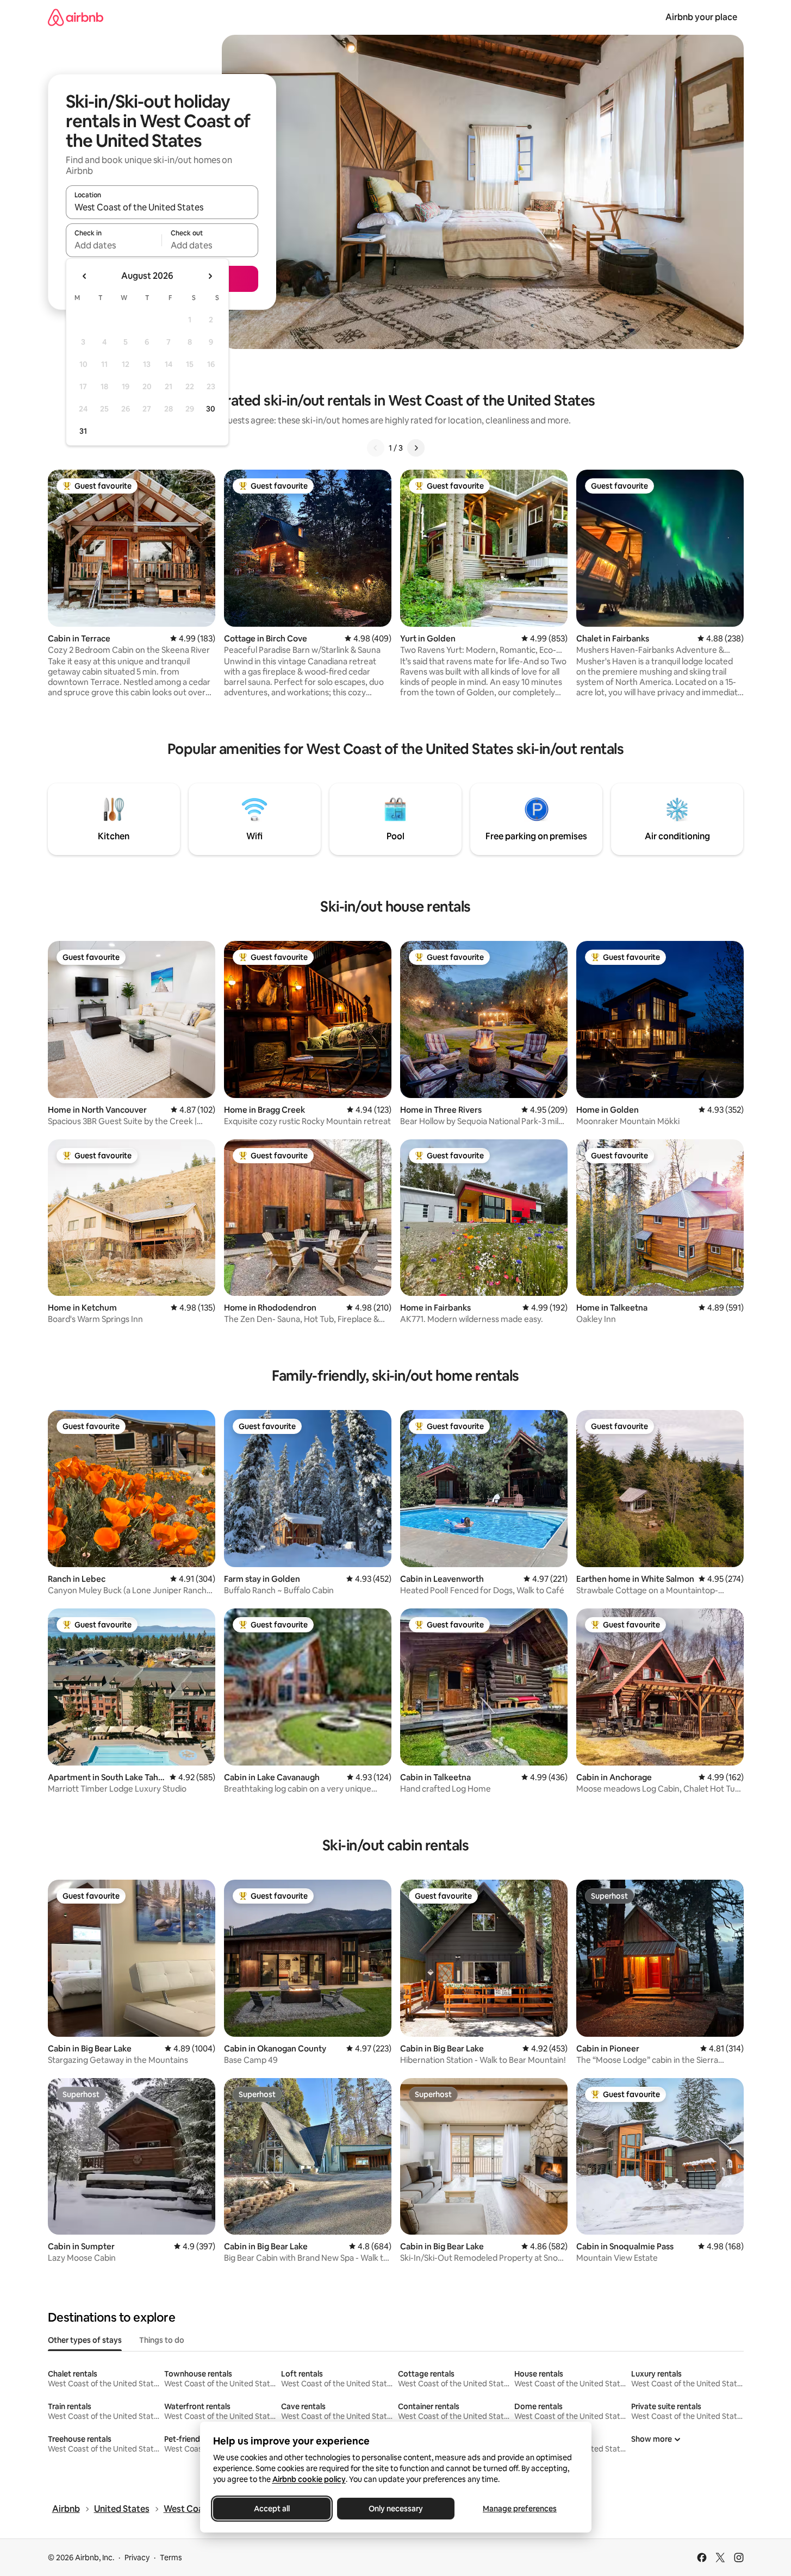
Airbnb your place (701, 17)
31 (83, 431)
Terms (171, 2558)
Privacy (137, 2558)
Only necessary (396, 2509)
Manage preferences (520, 2509)
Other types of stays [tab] (85, 2340)
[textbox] (114, 245)
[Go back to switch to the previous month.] (85, 276)
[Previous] (376, 448)
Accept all (272, 2509)
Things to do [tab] (162, 2340)
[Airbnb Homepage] (76, 17)
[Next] (416, 448)
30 (211, 409)
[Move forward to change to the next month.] (210, 276)
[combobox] (162, 207)
